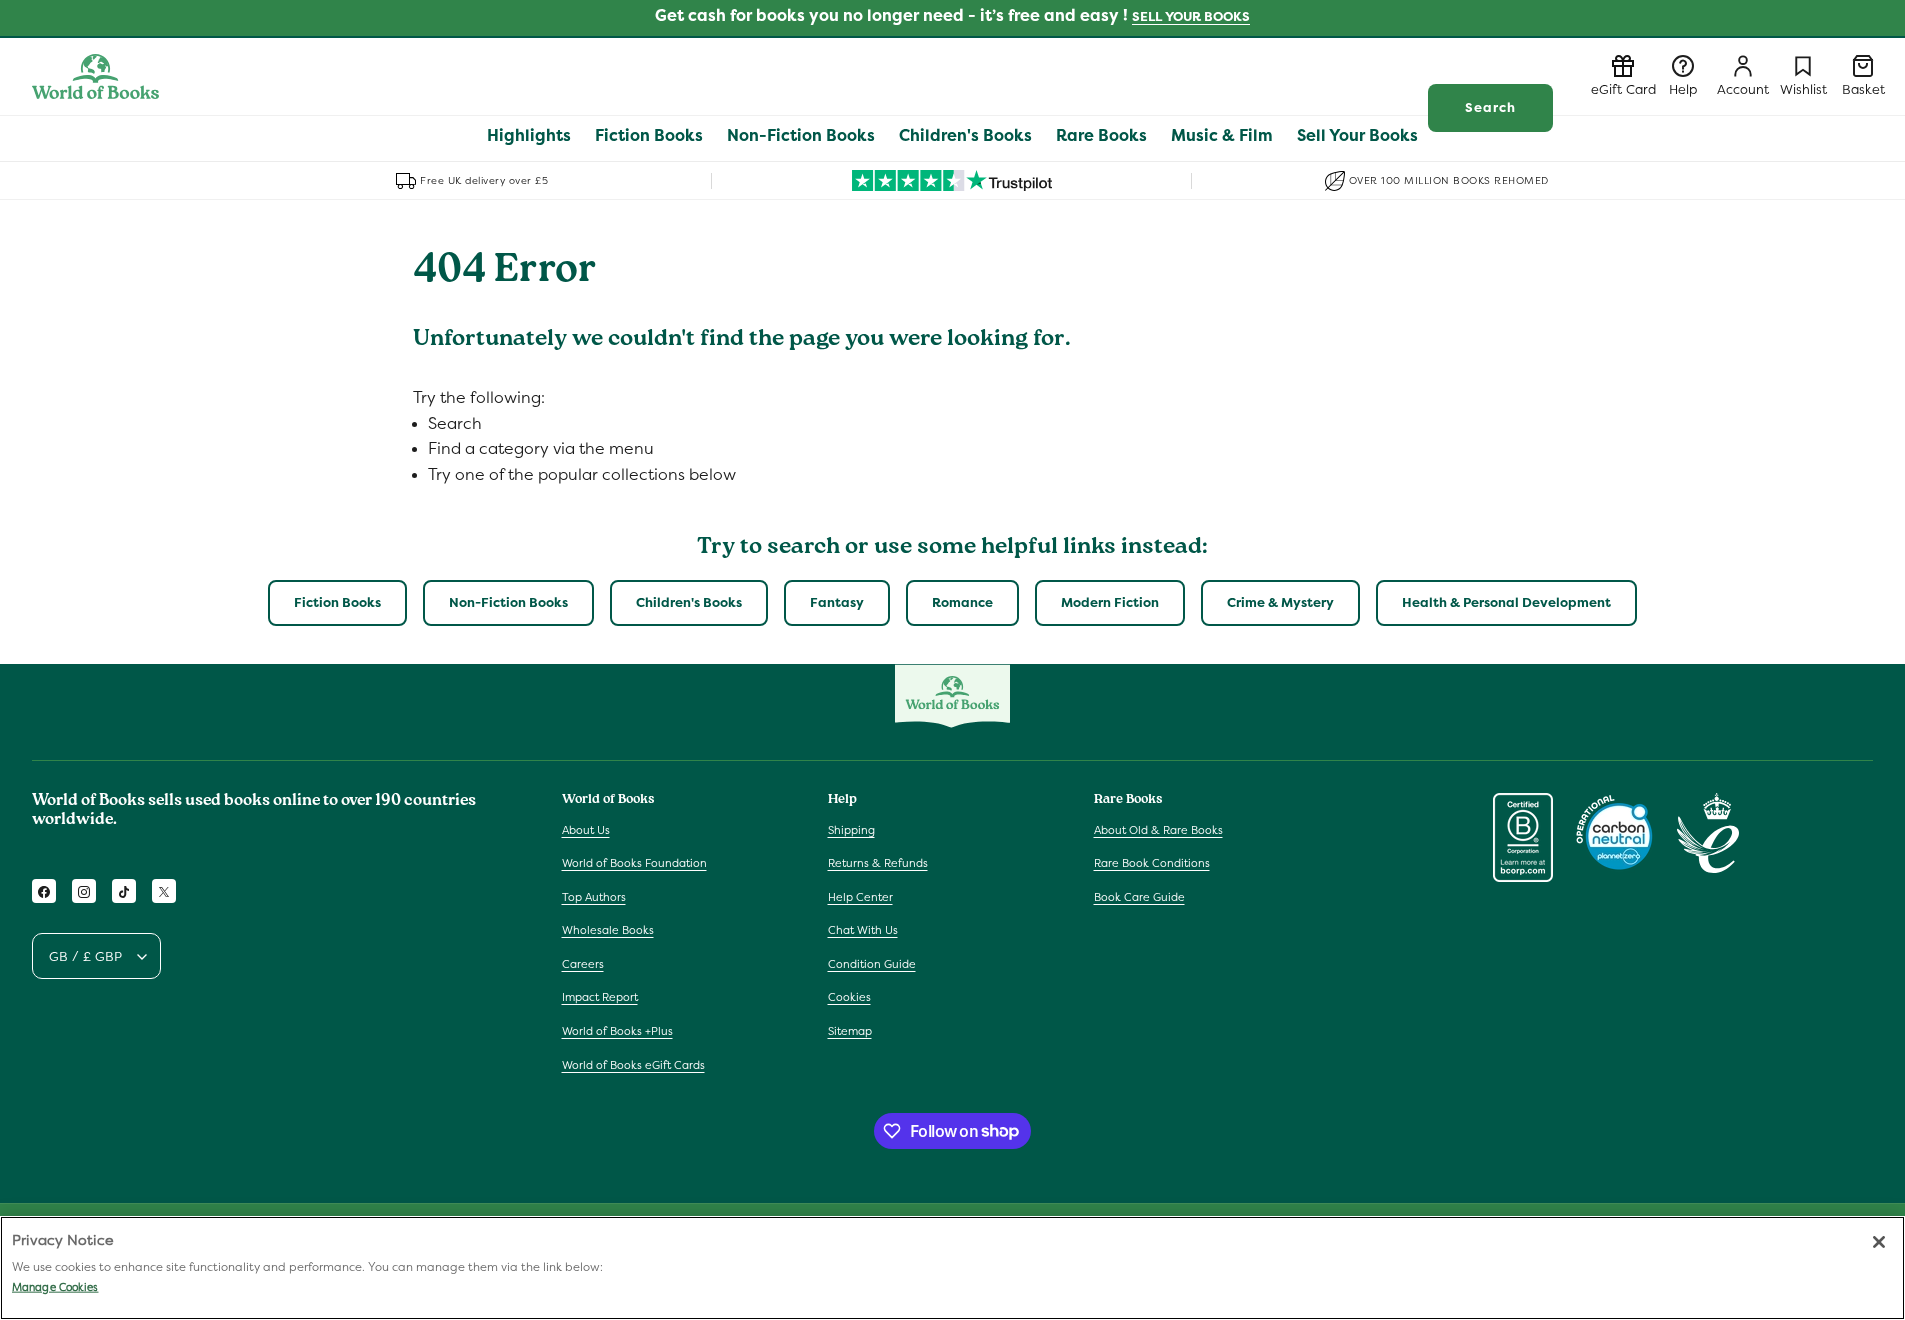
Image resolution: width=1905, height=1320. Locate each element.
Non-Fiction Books (508, 602)
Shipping (851, 830)
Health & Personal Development (1506, 602)
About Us (586, 830)
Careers (583, 964)
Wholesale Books (608, 931)
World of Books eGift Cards (633, 1065)
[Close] (1879, 1242)
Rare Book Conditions (1152, 863)
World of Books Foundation (634, 863)
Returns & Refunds (878, 863)
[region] (952, 1268)
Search (1490, 107)
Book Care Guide (1139, 897)
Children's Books (689, 602)
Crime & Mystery (1280, 602)
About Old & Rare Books (1158, 830)
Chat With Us (863, 931)
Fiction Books (337, 602)
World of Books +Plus (617, 1031)
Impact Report (600, 998)
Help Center (860, 897)
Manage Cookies (55, 1287)
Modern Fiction (1110, 602)
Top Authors (594, 897)
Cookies (849, 998)
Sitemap (850, 1031)
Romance (962, 602)
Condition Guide (872, 964)
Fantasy (837, 602)
